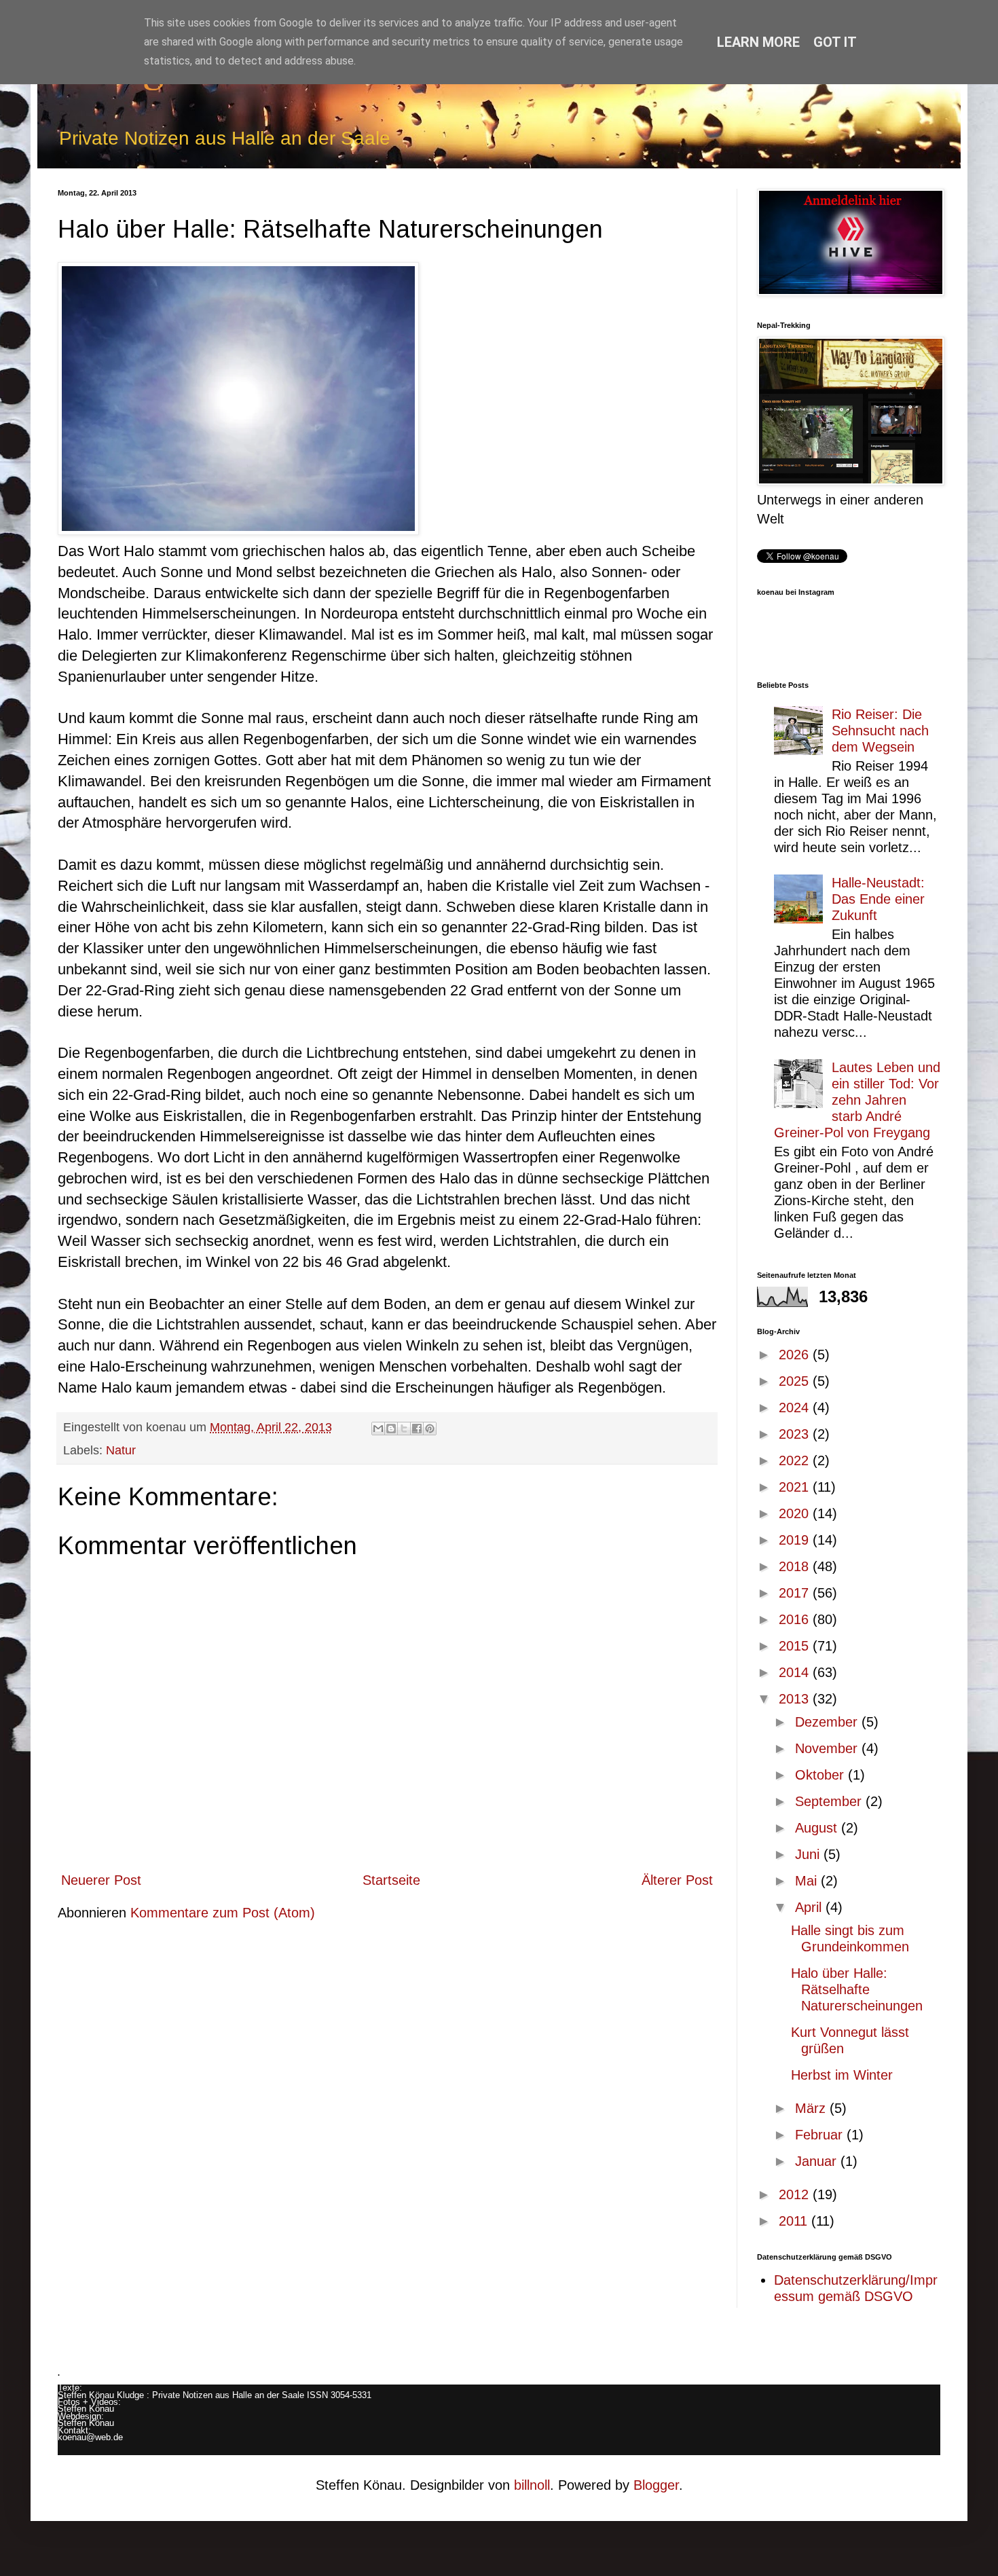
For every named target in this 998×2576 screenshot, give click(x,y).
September (830, 1801)
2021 (796, 1487)
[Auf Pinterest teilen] (430, 1429)
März (812, 2108)
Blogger (656, 2485)
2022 (796, 1460)
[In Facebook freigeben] (417, 1429)
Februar (821, 2135)
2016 (796, 1619)
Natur (121, 1450)
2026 (796, 1355)
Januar (818, 2161)
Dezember (828, 1722)
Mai (808, 1881)
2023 (796, 1434)
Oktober (821, 1775)
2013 (796, 1699)
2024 (796, 1407)
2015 (796, 1646)
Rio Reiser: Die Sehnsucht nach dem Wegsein (880, 731)
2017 (796, 1593)
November (828, 1748)
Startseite (391, 1880)
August (818, 1828)
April (810, 1907)
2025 (796, 1381)
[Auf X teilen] (404, 1429)
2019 (796, 1540)
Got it (835, 42)
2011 (795, 2221)
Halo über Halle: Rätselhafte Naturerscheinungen (857, 1989)
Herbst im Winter (842, 2075)
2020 (796, 1513)
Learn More (758, 42)
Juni (809, 1854)
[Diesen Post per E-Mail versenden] (378, 1429)
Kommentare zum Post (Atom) (223, 1913)
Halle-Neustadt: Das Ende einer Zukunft (878, 899)
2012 (796, 2194)
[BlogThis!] (391, 1429)
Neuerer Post (101, 1880)
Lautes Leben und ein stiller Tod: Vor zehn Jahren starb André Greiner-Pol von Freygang (857, 1100)
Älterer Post (677, 1880)
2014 (796, 1672)
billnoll (532, 2485)
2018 (796, 1566)
